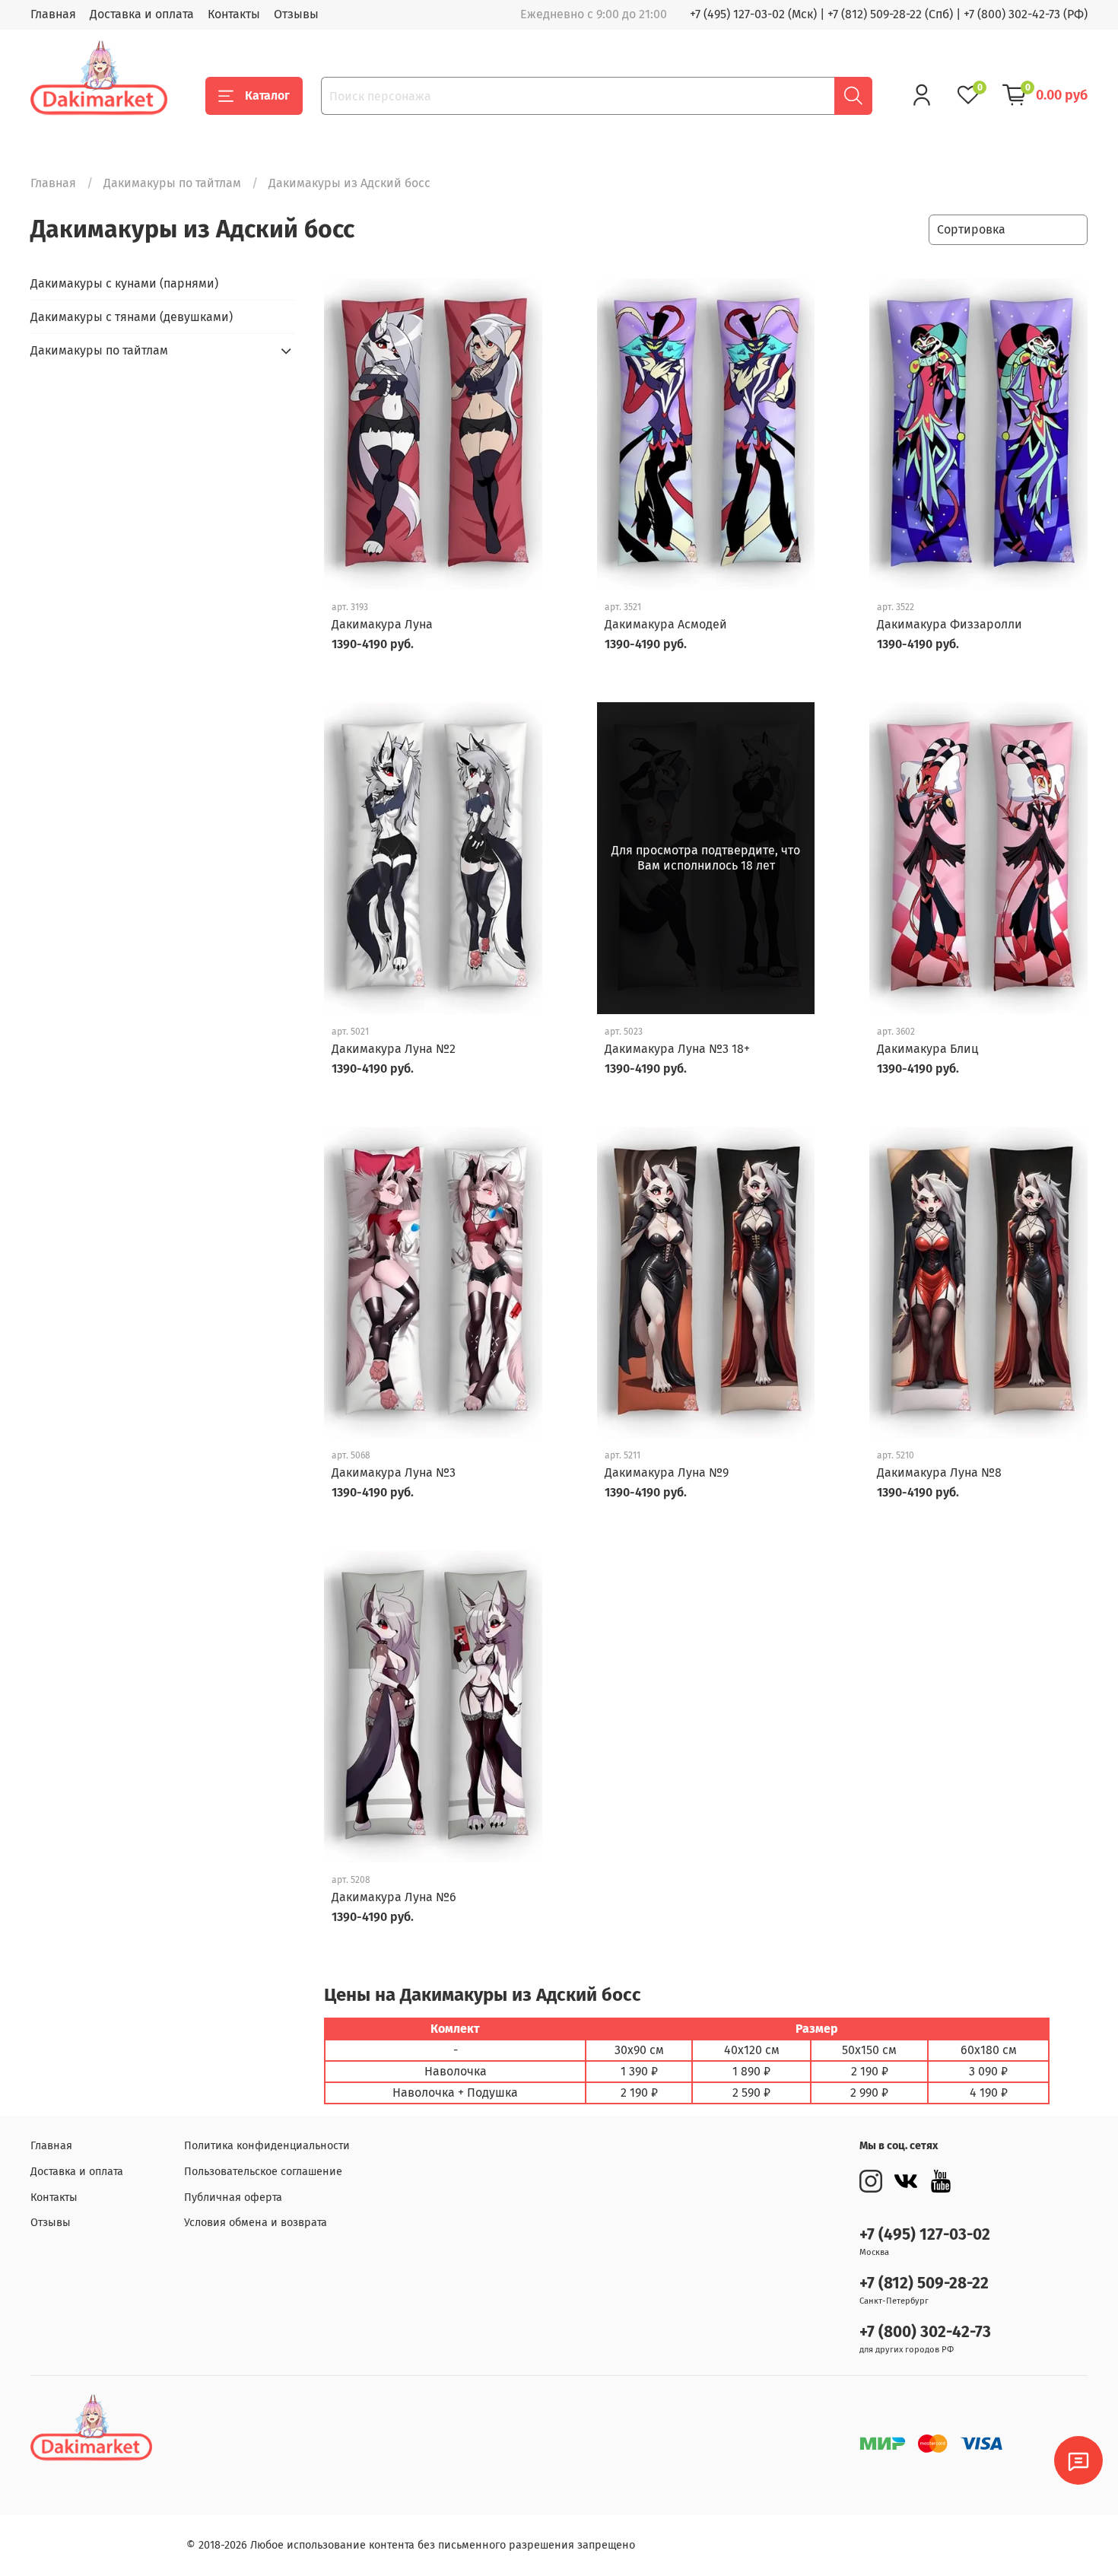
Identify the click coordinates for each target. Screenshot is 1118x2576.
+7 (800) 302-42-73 (925, 2332)
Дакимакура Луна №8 (939, 1472)
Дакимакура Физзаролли (950, 624)
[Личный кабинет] (922, 95)
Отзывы (296, 14)
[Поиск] (853, 96)
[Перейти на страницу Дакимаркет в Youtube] (941, 2181)
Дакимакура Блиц (927, 1049)
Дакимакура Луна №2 (394, 1049)
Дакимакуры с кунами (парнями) (124, 283)
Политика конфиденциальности (267, 2146)
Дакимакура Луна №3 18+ (677, 1049)
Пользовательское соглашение (263, 2172)
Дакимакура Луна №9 (667, 1472)
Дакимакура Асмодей (666, 624)
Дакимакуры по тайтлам (172, 183)
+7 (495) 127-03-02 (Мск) (753, 14)
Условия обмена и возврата (256, 2223)
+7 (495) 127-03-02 (925, 2235)
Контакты (234, 14)
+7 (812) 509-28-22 (924, 2283)
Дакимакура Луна (382, 624)
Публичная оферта (233, 2198)
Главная (53, 14)
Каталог (267, 95)
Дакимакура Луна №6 (394, 1897)
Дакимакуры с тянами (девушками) (132, 317)
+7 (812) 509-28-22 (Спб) (890, 14)
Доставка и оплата (142, 14)
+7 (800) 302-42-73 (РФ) (1026, 14)
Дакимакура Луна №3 (394, 1472)
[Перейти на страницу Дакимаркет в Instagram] (871, 2181)
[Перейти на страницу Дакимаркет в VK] (906, 2181)
